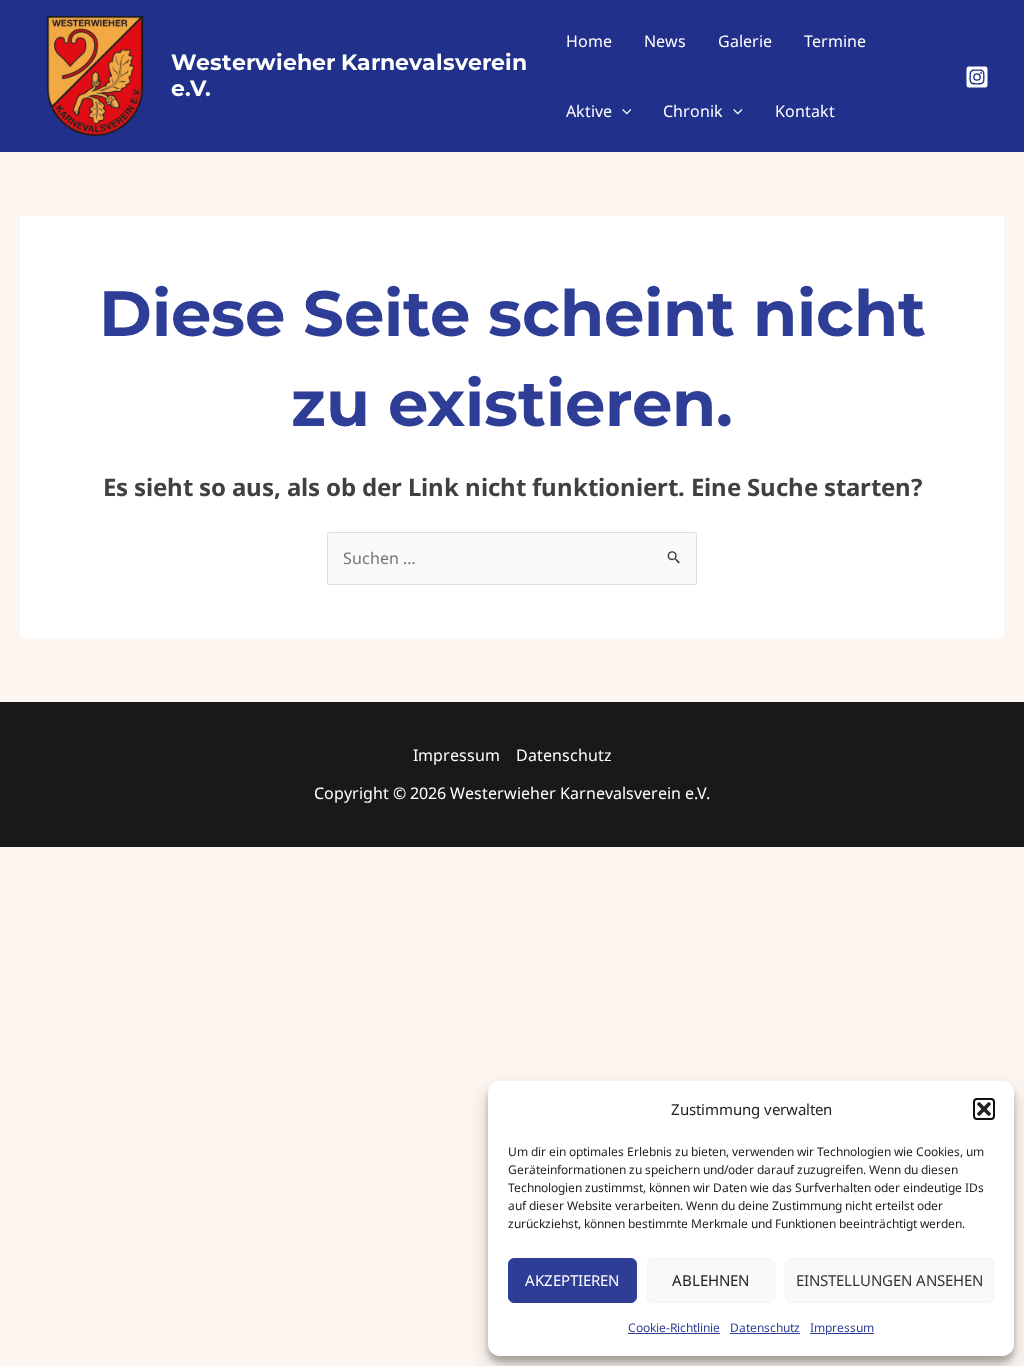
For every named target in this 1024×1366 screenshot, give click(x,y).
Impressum (842, 1327)
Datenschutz (765, 1327)
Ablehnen (710, 1280)
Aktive (589, 111)
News (665, 41)
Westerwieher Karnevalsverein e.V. (349, 75)
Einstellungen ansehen (889, 1280)
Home (589, 41)
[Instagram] (977, 77)
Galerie (745, 41)
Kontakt (805, 111)
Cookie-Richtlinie (674, 1327)
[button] (984, 1109)
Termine (835, 41)
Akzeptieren (572, 1280)
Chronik (693, 111)
